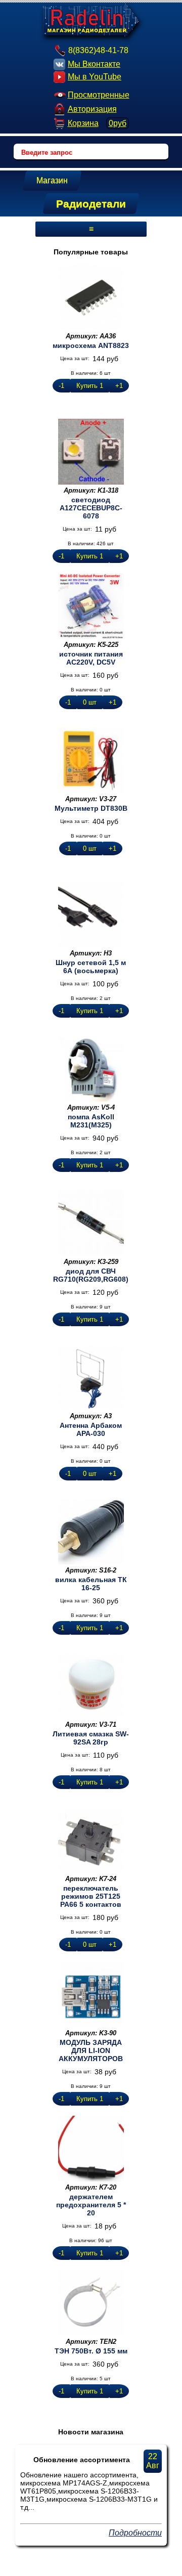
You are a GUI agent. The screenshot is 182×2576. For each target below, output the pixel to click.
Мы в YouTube (95, 77)
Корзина (97, 123)
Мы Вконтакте (94, 64)
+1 (119, 386)
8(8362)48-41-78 (98, 50)
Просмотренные (99, 95)
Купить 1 (90, 386)
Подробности (135, 2533)
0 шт (90, 702)
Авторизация (92, 109)
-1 (61, 386)
